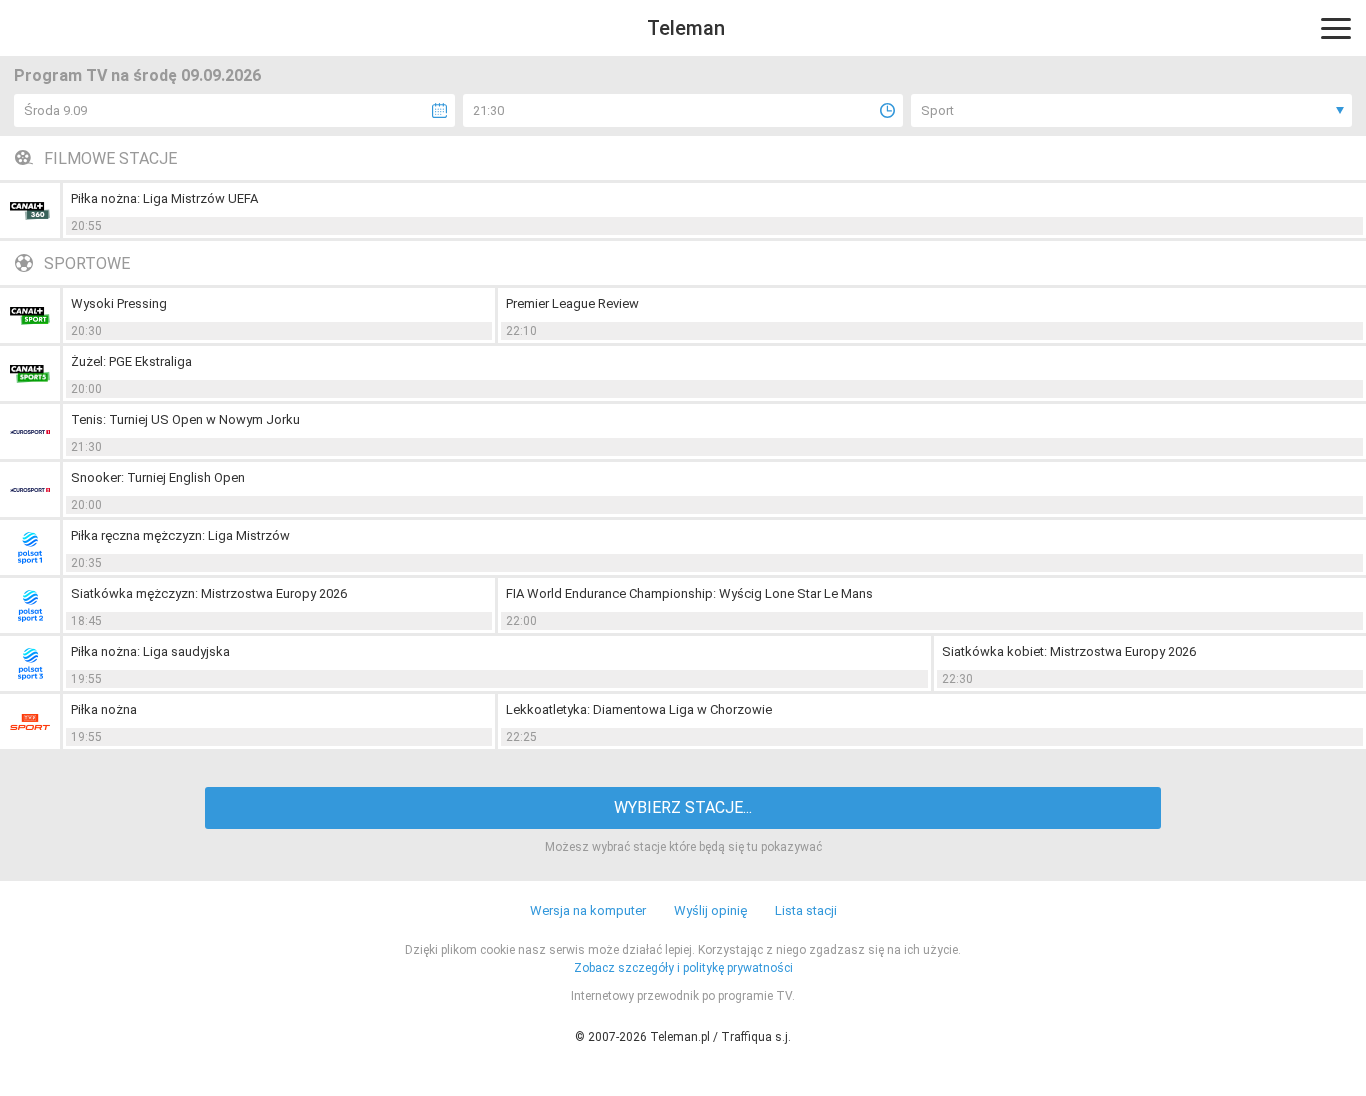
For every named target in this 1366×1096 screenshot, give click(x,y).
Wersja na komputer (588, 910)
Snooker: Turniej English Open (158, 477)
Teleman (686, 28)
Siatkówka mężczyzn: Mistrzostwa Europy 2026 (209, 593)
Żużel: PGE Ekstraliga (131, 361)
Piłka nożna (104, 709)
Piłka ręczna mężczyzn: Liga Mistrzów (180, 535)
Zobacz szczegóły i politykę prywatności (683, 968)
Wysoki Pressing (119, 303)
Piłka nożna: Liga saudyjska (150, 651)
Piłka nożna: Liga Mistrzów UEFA (164, 198)
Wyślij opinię (710, 910)
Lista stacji (806, 910)
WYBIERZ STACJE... (683, 807)
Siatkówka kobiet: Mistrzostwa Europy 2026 (1069, 651)
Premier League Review (572, 303)
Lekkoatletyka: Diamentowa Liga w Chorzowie (639, 709)
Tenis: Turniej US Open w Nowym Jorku (185, 419)
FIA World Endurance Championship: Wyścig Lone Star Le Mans (689, 593)
